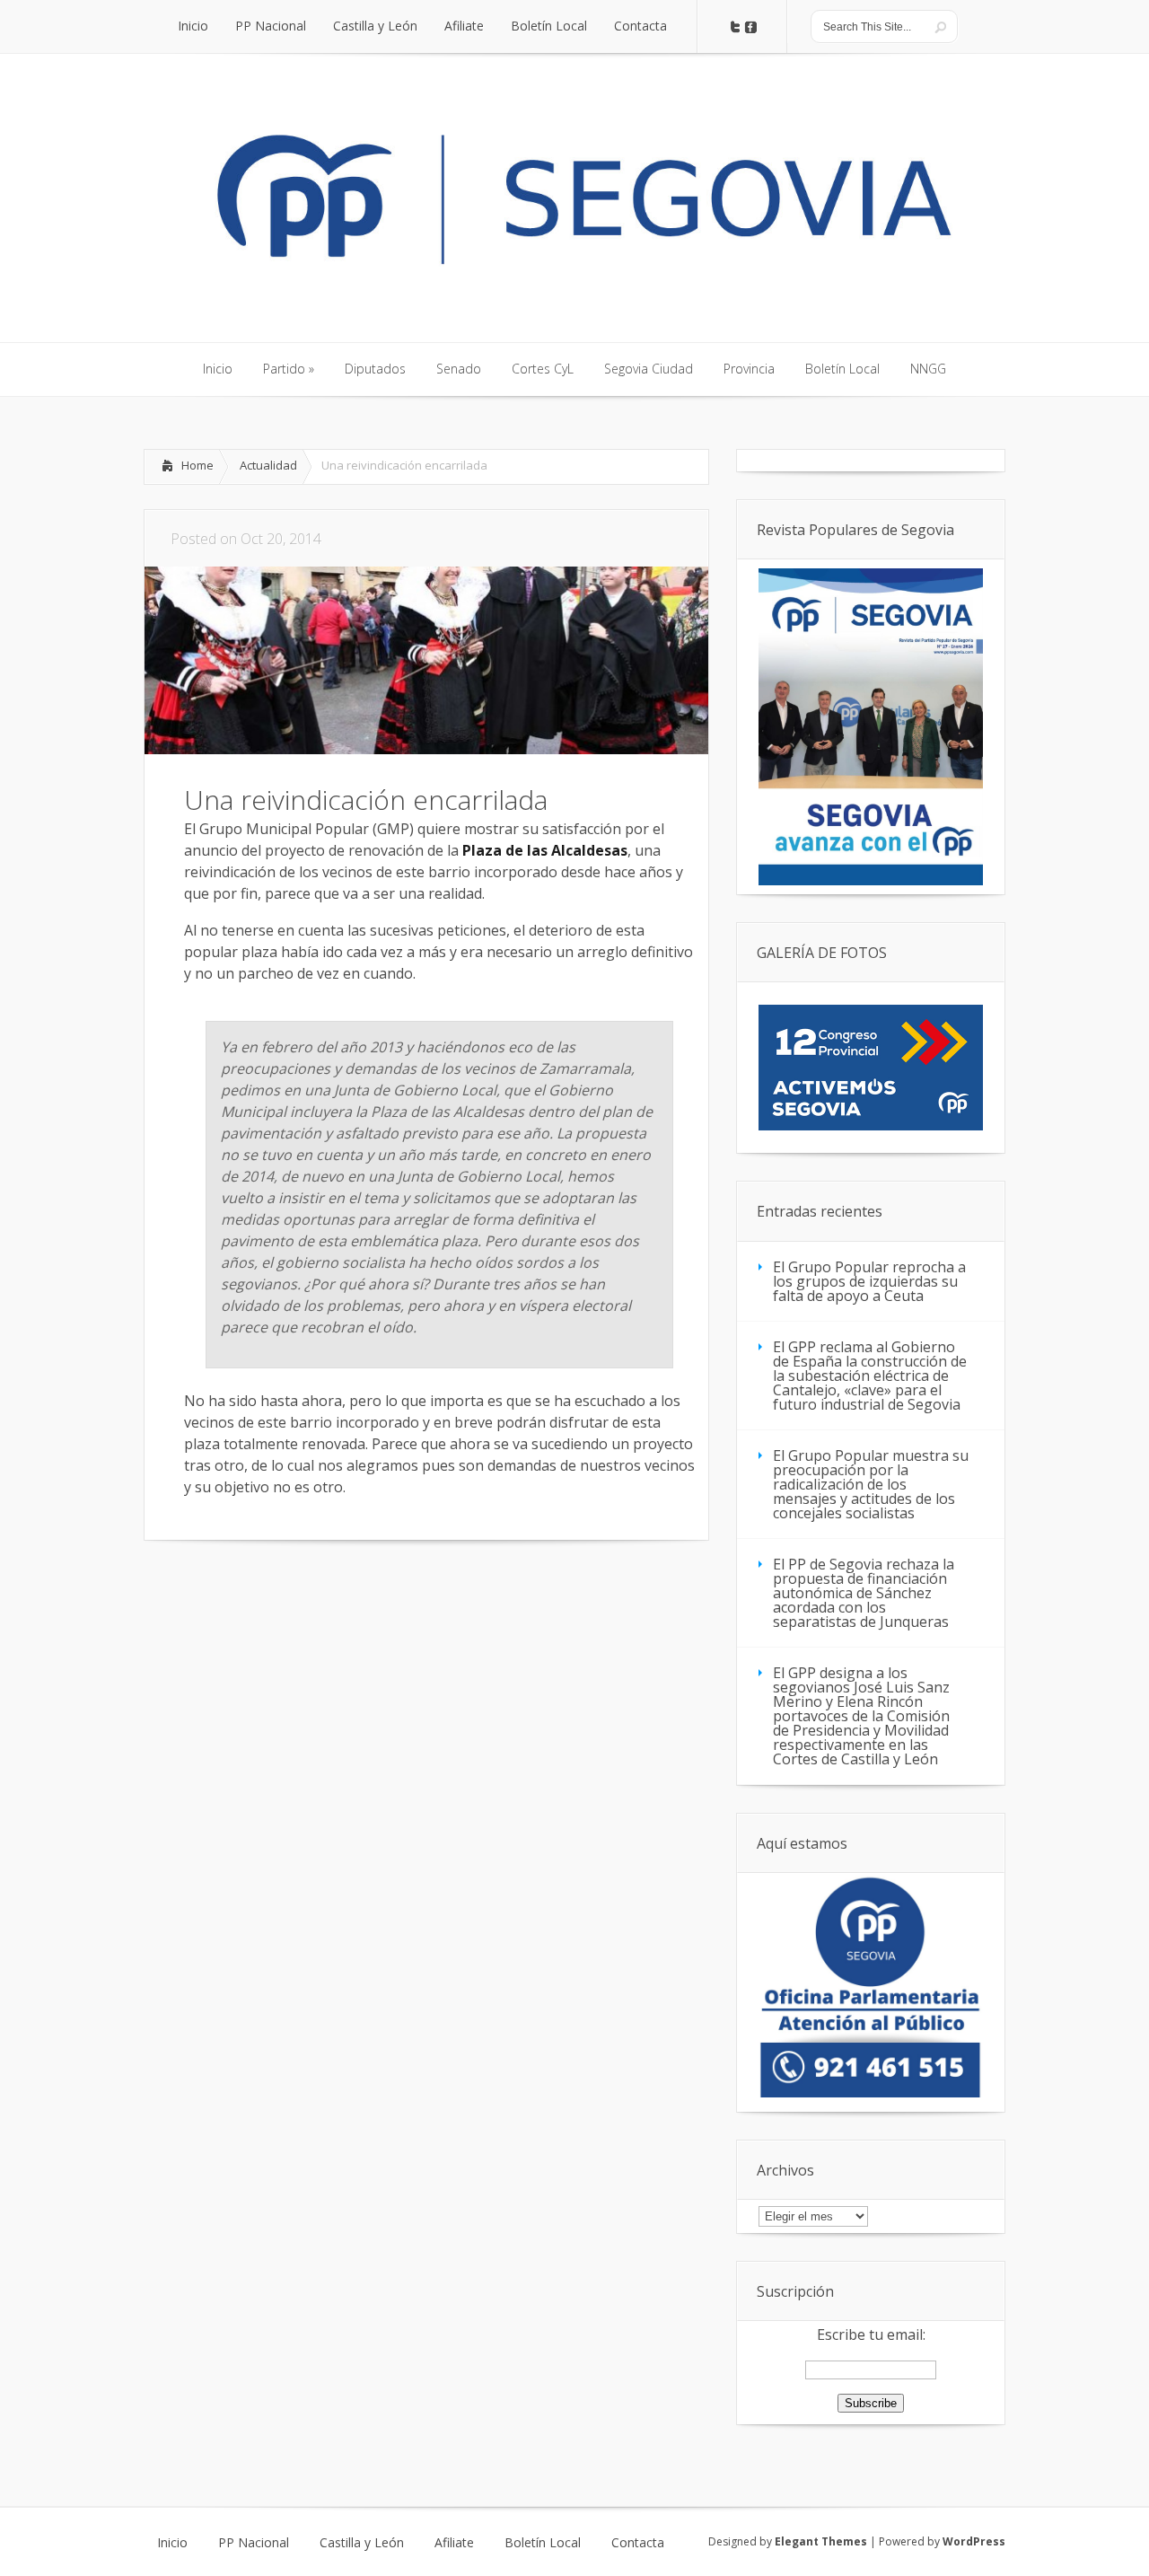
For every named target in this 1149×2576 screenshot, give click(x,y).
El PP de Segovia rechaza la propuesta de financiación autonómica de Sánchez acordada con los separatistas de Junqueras (864, 1593)
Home (197, 465)
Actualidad (268, 465)
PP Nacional (254, 2543)
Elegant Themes (821, 2541)
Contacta (638, 2543)
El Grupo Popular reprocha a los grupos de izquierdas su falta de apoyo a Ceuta (869, 1281)
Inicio (172, 2543)
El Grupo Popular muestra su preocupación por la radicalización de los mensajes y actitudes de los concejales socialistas (871, 1484)
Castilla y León (362, 2543)
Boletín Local (543, 2543)
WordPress (974, 2541)
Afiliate (454, 2543)
